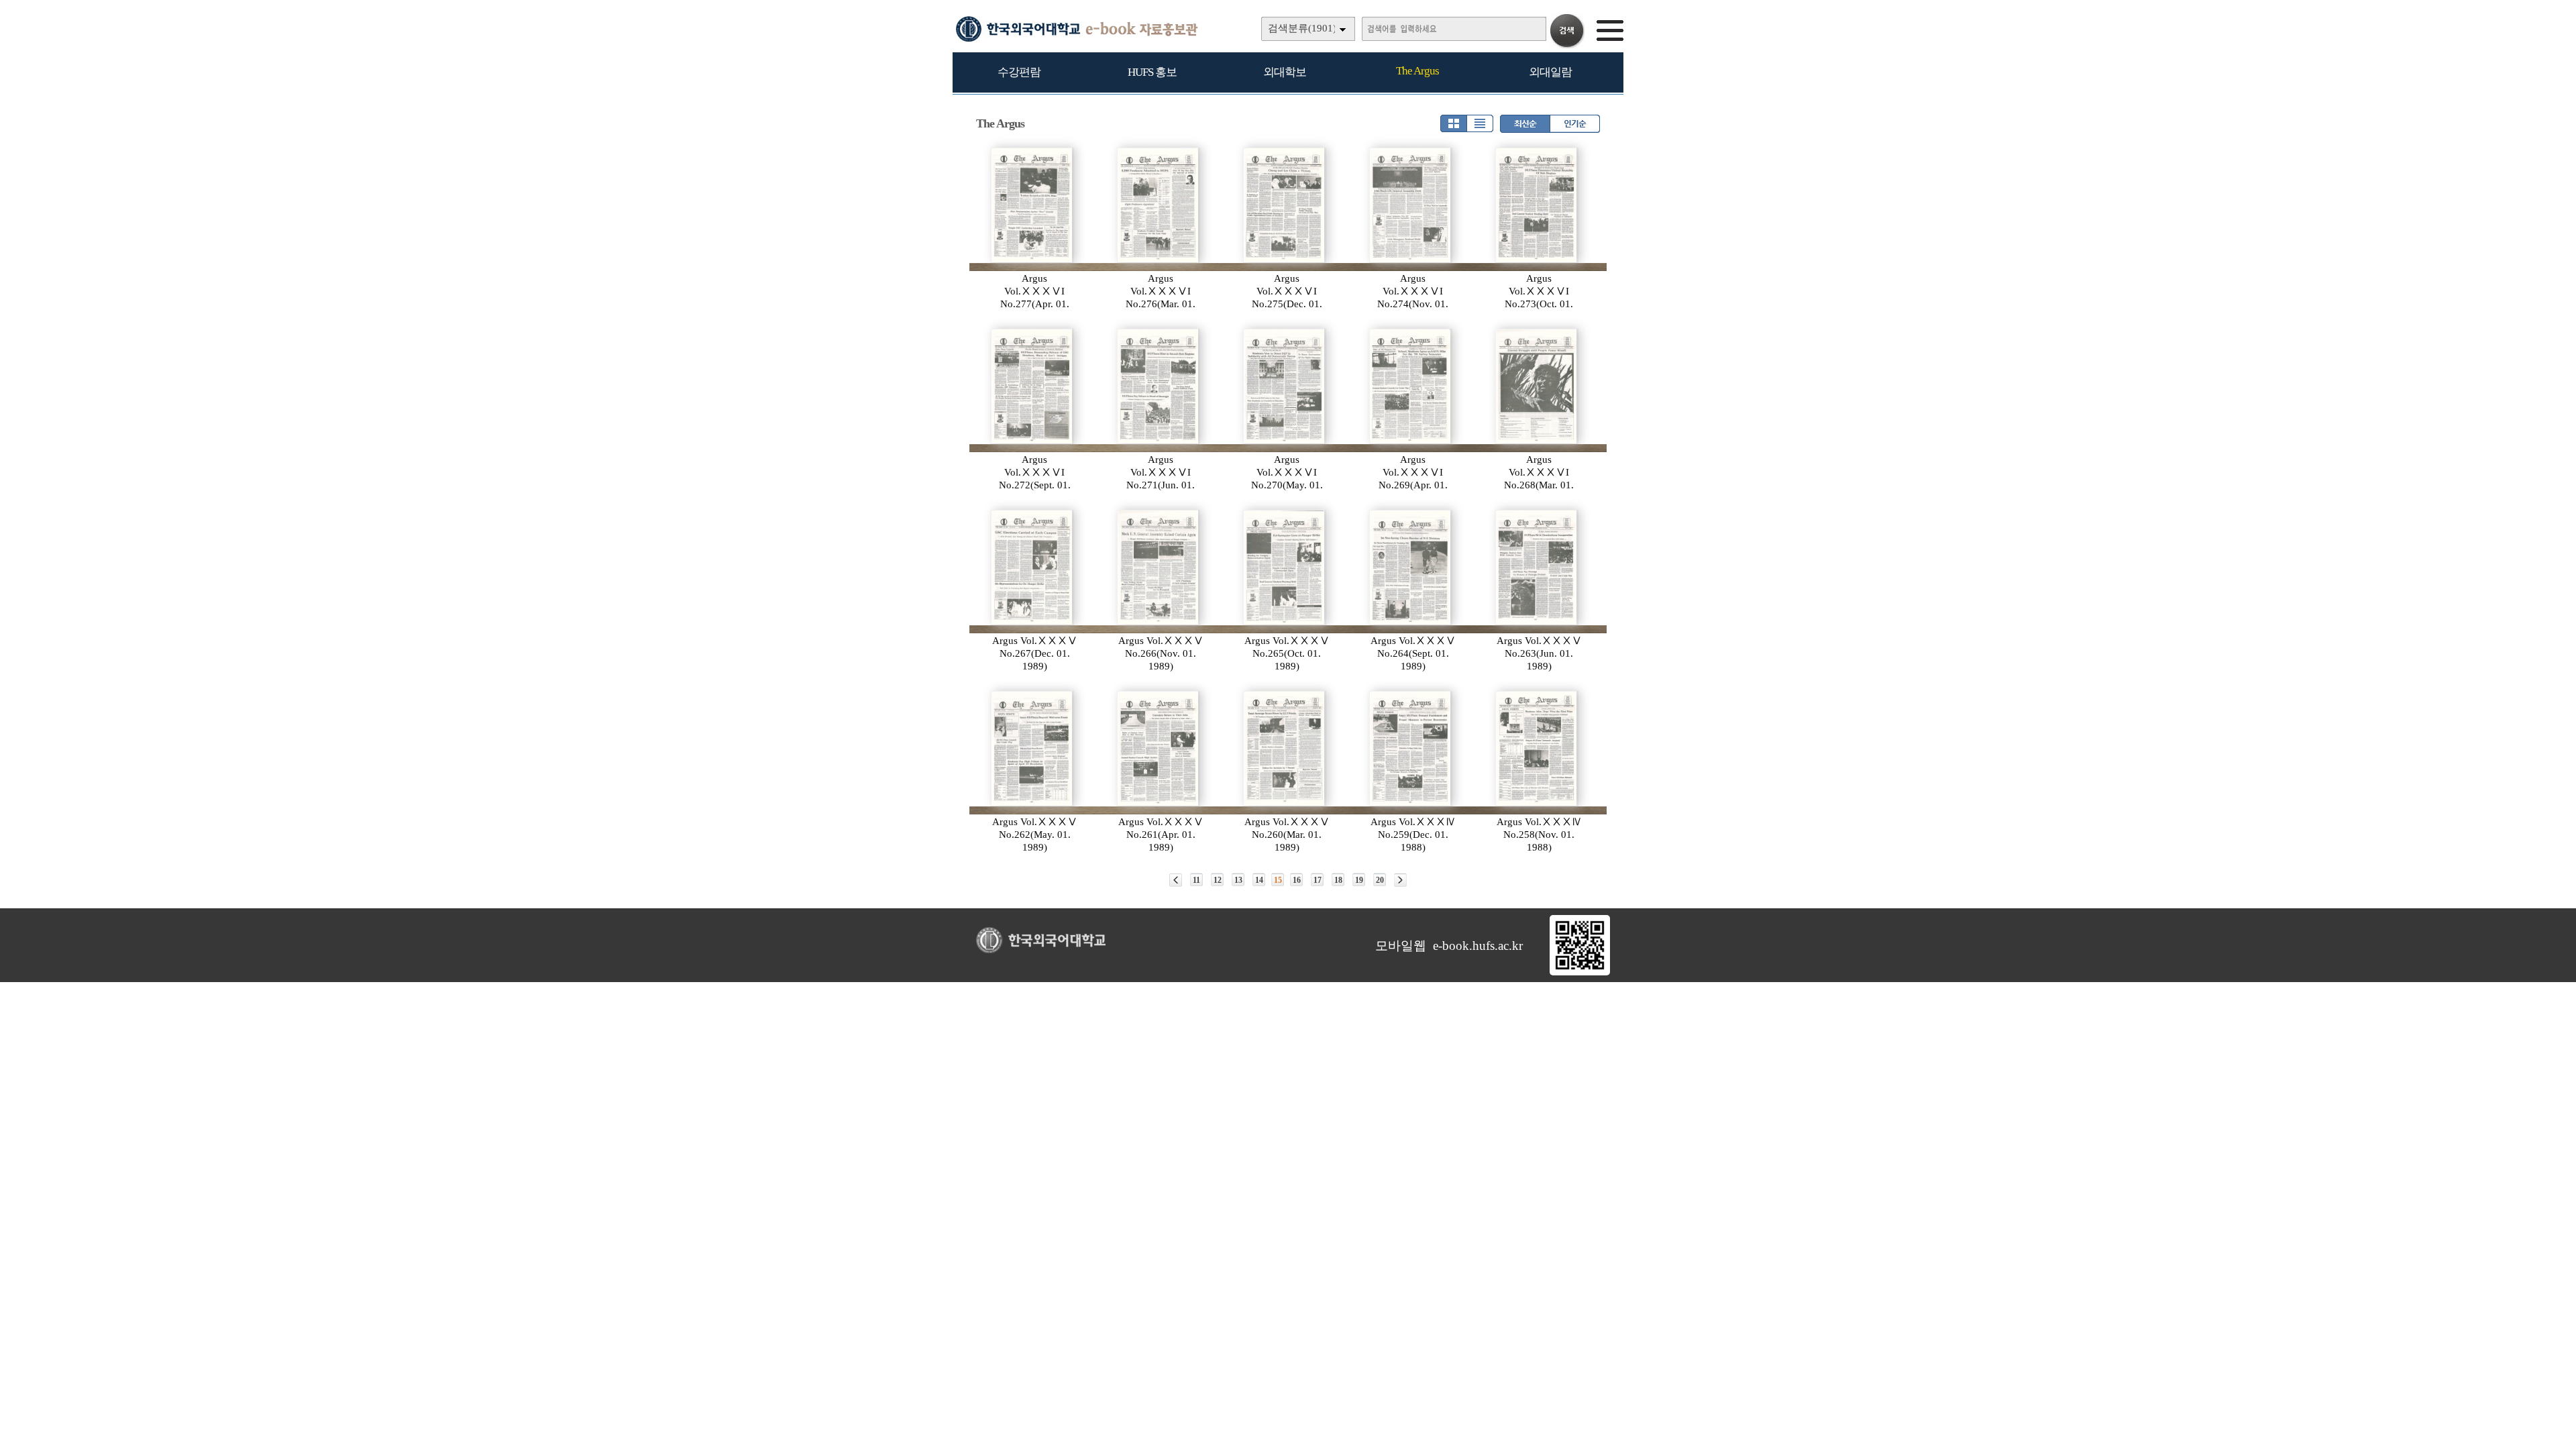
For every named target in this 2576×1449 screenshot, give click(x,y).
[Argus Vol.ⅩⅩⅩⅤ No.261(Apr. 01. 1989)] (1159, 749)
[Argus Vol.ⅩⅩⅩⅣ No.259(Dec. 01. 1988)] (1411, 749)
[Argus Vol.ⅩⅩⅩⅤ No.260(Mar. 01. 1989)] (1285, 749)
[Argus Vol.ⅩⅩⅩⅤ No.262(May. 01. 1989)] (1032, 749)
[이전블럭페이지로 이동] (1176, 880)
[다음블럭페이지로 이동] (1400, 880)
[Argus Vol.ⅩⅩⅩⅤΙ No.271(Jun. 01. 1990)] (1159, 386)
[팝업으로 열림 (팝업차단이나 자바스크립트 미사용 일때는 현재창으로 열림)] (1580, 973)
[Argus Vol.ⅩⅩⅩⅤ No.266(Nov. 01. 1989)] (1159, 568)
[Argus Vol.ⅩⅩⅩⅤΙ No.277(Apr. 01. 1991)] (1032, 205)
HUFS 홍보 (1152, 72)
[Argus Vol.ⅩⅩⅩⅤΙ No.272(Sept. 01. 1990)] (1032, 386)
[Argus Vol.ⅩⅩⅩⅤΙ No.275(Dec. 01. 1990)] (1285, 205)
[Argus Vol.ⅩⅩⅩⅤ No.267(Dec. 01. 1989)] (1032, 568)
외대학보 (1285, 72)
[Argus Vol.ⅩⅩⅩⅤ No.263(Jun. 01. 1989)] (1537, 568)
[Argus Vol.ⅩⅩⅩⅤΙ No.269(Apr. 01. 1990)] (1411, 386)
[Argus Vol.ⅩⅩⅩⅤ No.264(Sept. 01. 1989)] (1411, 568)
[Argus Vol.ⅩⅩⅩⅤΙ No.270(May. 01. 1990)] (1285, 386)
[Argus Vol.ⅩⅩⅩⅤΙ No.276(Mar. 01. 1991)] (1159, 205)
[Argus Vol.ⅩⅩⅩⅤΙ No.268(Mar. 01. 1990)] (1537, 386)
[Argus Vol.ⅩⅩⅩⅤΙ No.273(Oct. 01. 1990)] (1537, 205)
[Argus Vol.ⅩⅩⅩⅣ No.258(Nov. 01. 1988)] (1537, 749)
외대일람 (1550, 72)
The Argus (1417, 71)
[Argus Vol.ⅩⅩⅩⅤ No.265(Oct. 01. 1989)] (1285, 568)
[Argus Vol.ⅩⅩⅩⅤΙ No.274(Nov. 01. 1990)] (1411, 205)
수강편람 (1019, 72)
